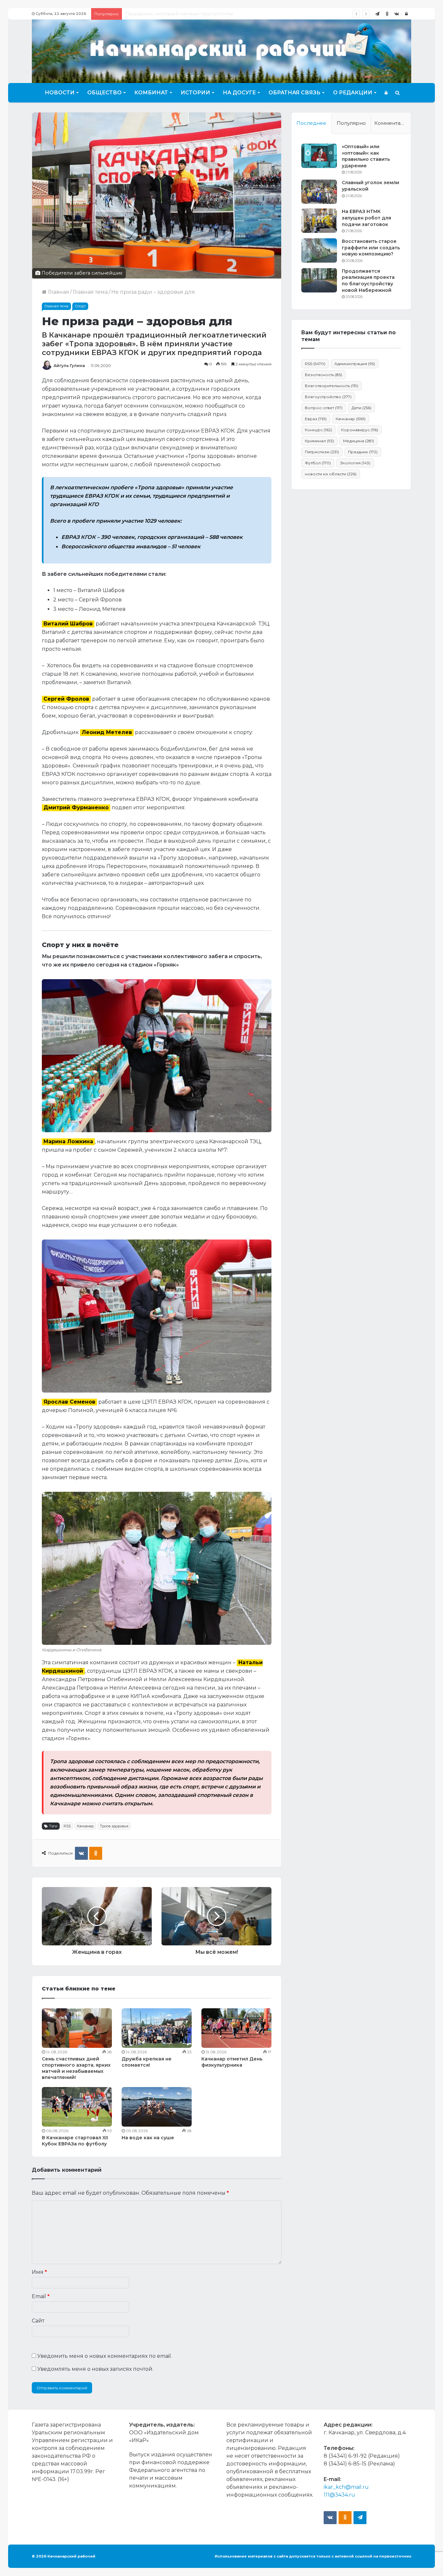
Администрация (355, 364)
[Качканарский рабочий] (221, 50)
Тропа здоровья (114, 1826)
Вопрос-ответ (324, 408)
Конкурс (318, 430)
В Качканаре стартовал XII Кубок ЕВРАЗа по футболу (75, 2141)
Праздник (363, 452)
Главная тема (90, 292)
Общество (104, 93)
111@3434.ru (339, 2495)
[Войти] (406, 14)
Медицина (359, 441)
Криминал (319, 441)
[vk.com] (397, 14)
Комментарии (392, 123)
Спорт (80, 306)
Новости (60, 93)
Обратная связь (294, 93)
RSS (67, 1826)
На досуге (239, 93)
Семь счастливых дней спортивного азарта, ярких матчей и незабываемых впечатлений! (76, 2068)
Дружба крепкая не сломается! (147, 2062)
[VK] (81, 1853)
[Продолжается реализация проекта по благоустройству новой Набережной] (319, 280)
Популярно (351, 123)
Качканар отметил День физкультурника (232, 2062)
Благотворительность (332, 386)
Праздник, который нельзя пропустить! (179, 14)
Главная (58, 292)
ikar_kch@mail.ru (346, 2487)
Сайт (38, 2321)
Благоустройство (328, 397)
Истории (195, 93)
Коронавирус (360, 430)
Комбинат (151, 93)
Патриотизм (322, 452)
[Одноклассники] (387, 14)
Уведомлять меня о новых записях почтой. (95, 2369)
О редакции (353, 93)
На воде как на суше (148, 2138)
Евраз (316, 419)
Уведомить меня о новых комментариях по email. (105, 2356)
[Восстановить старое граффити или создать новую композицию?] (319, 250)
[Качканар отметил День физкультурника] (236, 2028)
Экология (355, 463)
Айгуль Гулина (69, 366)
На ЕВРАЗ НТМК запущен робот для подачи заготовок (366, 218)
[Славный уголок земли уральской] (319, 192)
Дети (361, 408)
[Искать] (397, 93)
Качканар (85, 1826)
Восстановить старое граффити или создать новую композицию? (371, 248)
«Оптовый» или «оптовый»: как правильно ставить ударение (366, 156)
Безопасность (323, 375)
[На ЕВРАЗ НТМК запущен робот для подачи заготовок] (319, 221)
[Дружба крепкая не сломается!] (157, 2028)
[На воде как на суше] (157, 2107)
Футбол (318, 463)
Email (41, 2296)
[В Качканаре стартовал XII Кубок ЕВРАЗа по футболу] (77, 2107)
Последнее (311, 123)
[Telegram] (377, 14)
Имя (39, 2272)
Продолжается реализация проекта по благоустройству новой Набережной (368, 281)
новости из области (331, 474)
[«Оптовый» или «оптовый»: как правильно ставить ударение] (319, 156)
